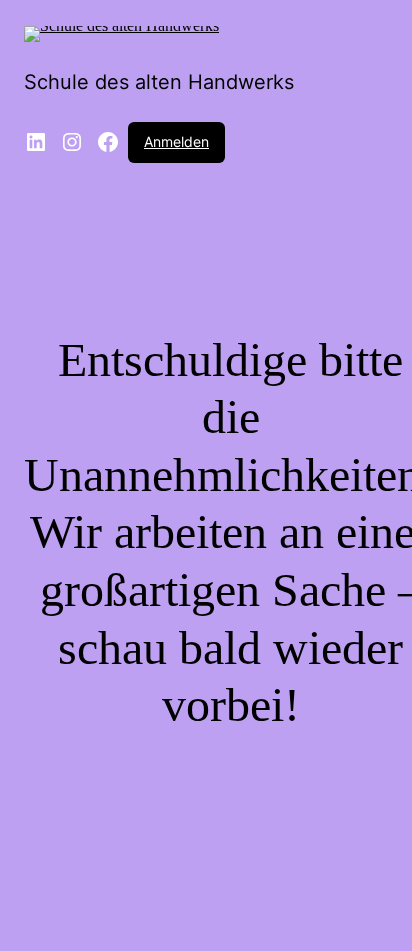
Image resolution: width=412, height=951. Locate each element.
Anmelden (176, 141)
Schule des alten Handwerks (159, 82)
